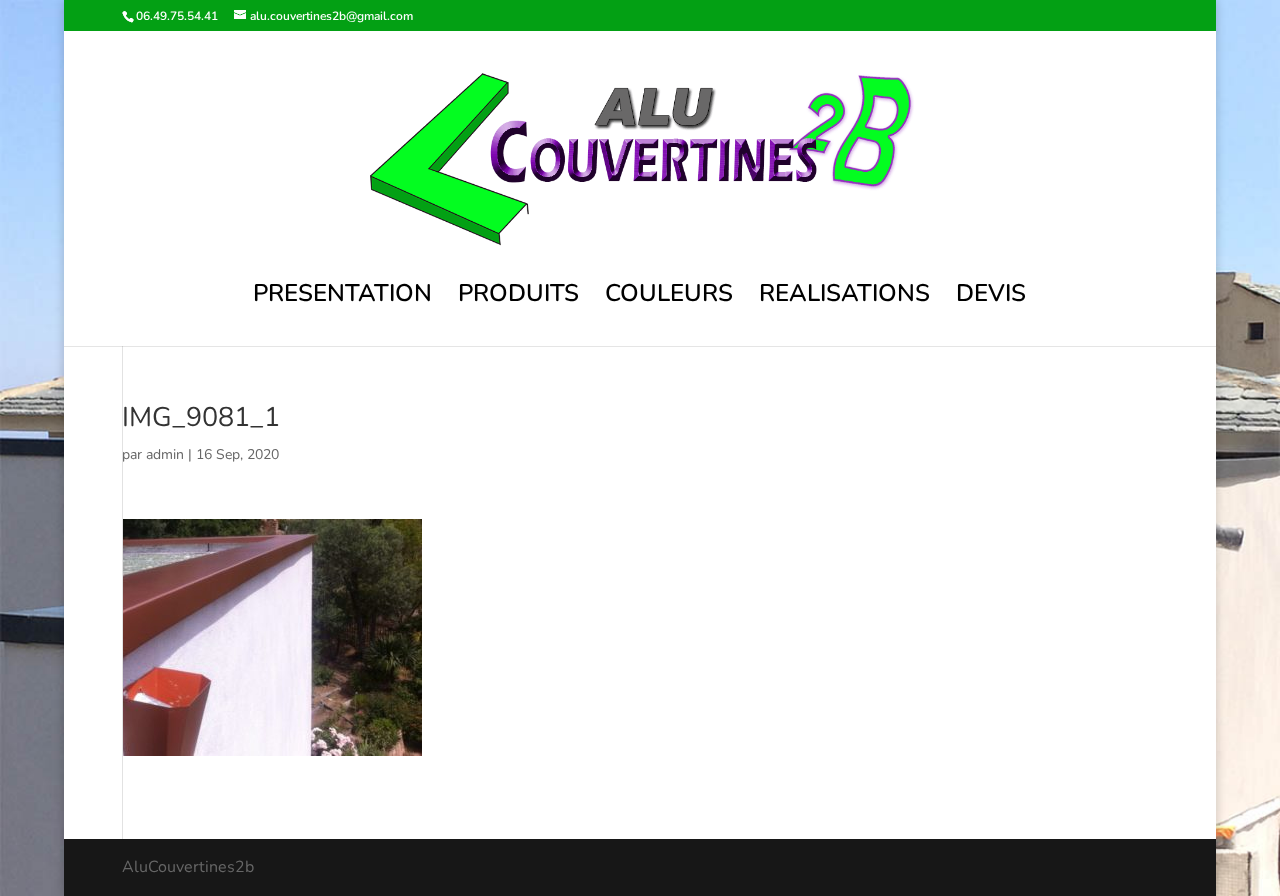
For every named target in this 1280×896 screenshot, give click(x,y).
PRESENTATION (342, 297)
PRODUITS (518, 297)
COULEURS (669, 297)
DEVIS (991, 297)
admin (165, 454)
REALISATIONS (844, 297)
